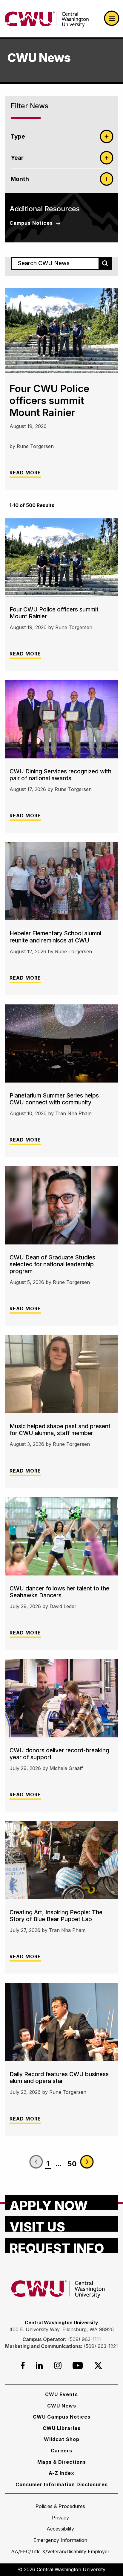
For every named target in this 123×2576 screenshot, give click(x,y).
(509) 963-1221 (101, 2346)
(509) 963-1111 (84, 2339)
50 (72, 2164)
